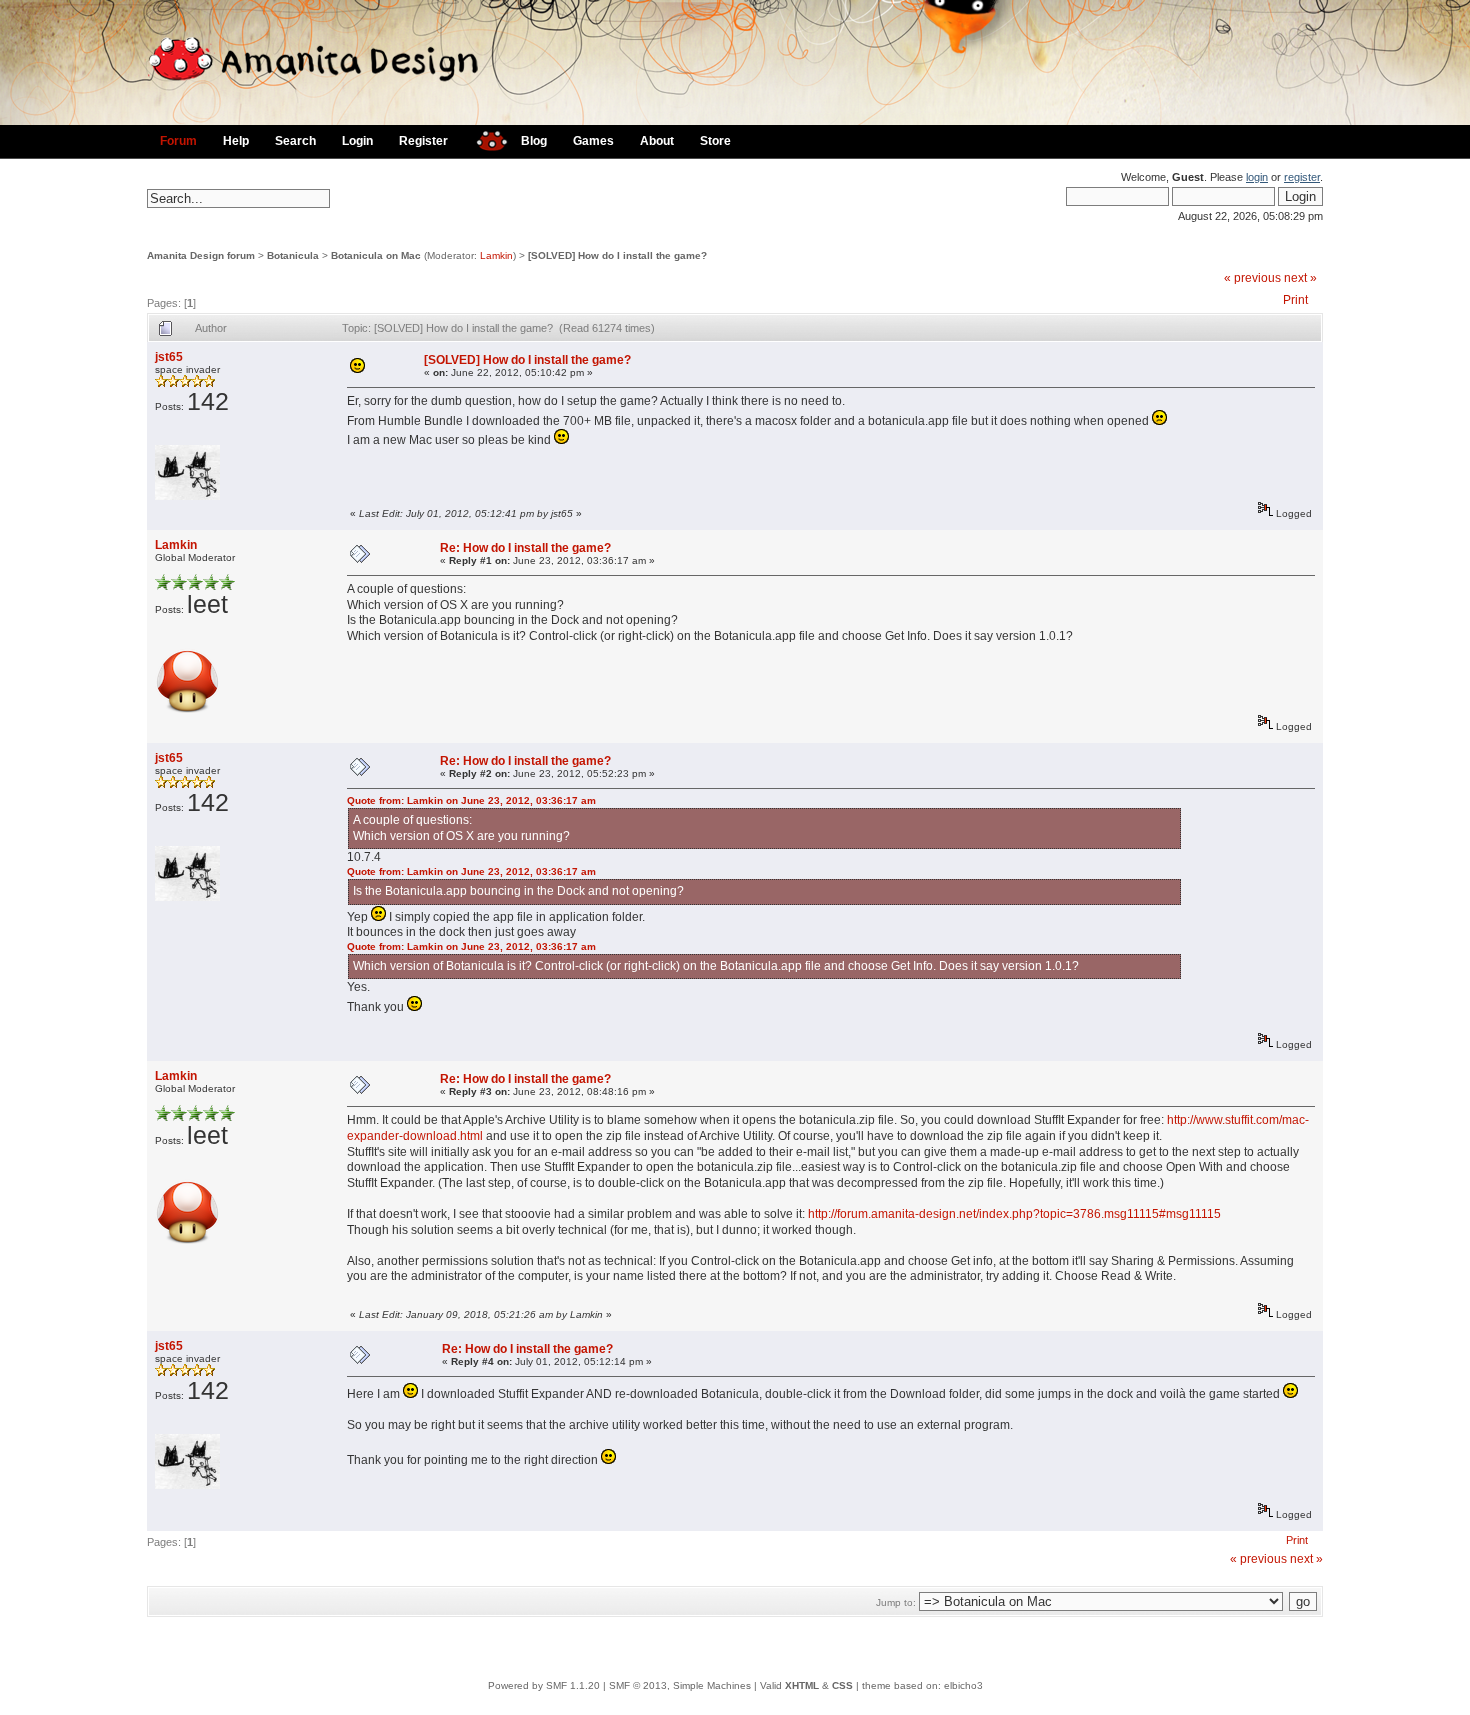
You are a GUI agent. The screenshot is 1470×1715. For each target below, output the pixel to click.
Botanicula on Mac (376, 255)
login (1257, 177)
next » (1300, 278)
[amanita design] (484, 138)
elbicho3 (963, 1685)
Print (1295, 300)
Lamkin (496, 255)
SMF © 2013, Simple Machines (680, 1685)
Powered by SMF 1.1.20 (544, 1685)
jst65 (169, 357)
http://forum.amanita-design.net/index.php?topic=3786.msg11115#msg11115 (1014, 1214)
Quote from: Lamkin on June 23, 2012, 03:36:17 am (471, 800)
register (1302, 177)
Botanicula (293, 255)
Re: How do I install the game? (525, 548)
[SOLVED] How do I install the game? (617, 255)
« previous (1252, 278)
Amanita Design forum (201, 255)
